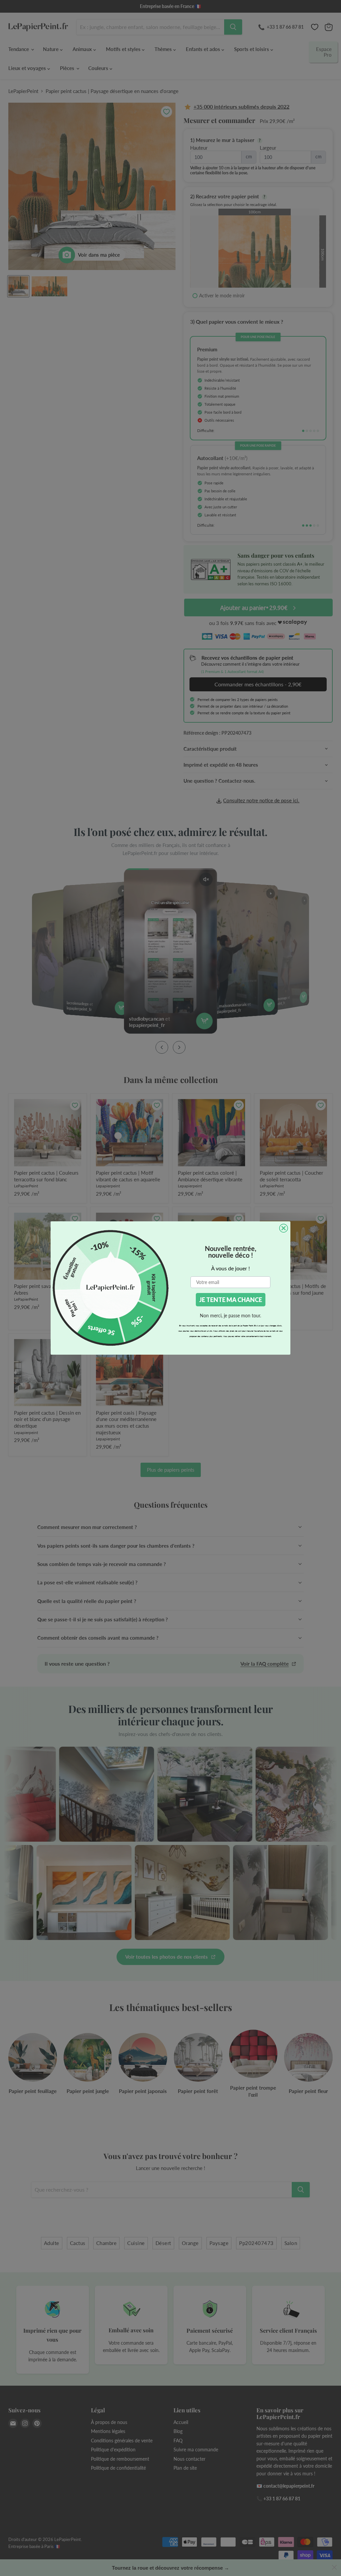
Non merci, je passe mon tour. (230, 1315)
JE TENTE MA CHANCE (231, 1300)
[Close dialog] (284, 1228)
